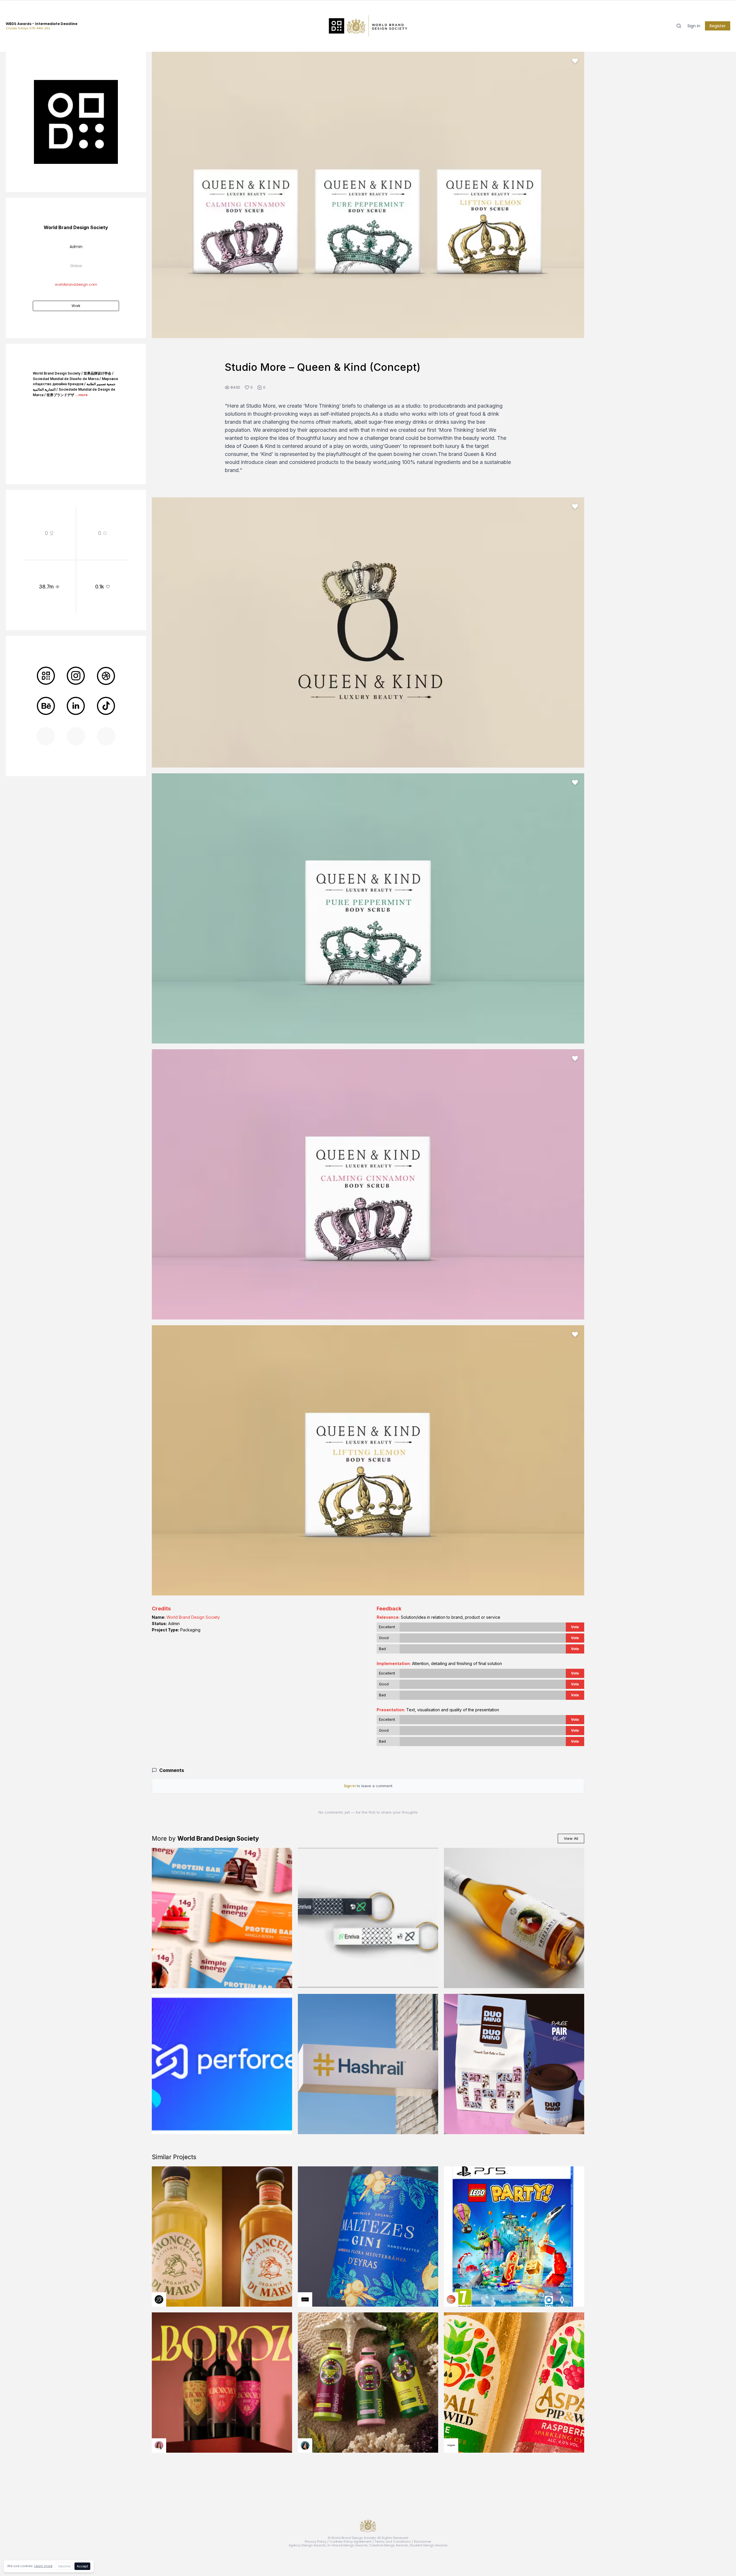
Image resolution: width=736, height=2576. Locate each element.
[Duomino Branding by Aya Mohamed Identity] (514, 2064)
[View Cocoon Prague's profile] (451, 2445)
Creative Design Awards (389, 2545)
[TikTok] (106, 706)
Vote (575, 1627)
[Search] (679, 26)
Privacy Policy (316, 2542)
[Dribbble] (106, 676)
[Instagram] (76, 676)
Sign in (694, 26)
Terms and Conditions (393, 2542)
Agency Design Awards (307, 2545)
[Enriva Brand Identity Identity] (368, 1918)
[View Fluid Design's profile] (451, 2299)
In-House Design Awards (348, 2545)
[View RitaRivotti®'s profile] (305, 2299)
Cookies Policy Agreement (350, 2542)
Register (718, 26)
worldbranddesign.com (76, 284)
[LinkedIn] (76, 706)
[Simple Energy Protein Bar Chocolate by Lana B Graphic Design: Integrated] (222, 1918)
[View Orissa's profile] (305, 2445)
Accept (82, 2566)
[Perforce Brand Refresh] (222, 2064)
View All (571, 1838)
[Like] (575, 61)
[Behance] (46, 706)
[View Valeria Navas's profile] (159, 2445)
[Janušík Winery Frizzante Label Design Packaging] (514, 1918)
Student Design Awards (429, 2545)
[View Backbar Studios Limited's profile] (159, 2299)
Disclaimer (423, 2542)
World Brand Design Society (193, 1617)
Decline (64, 2566)
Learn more (43, 2566)
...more (81, 395)
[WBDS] (46, 676)
